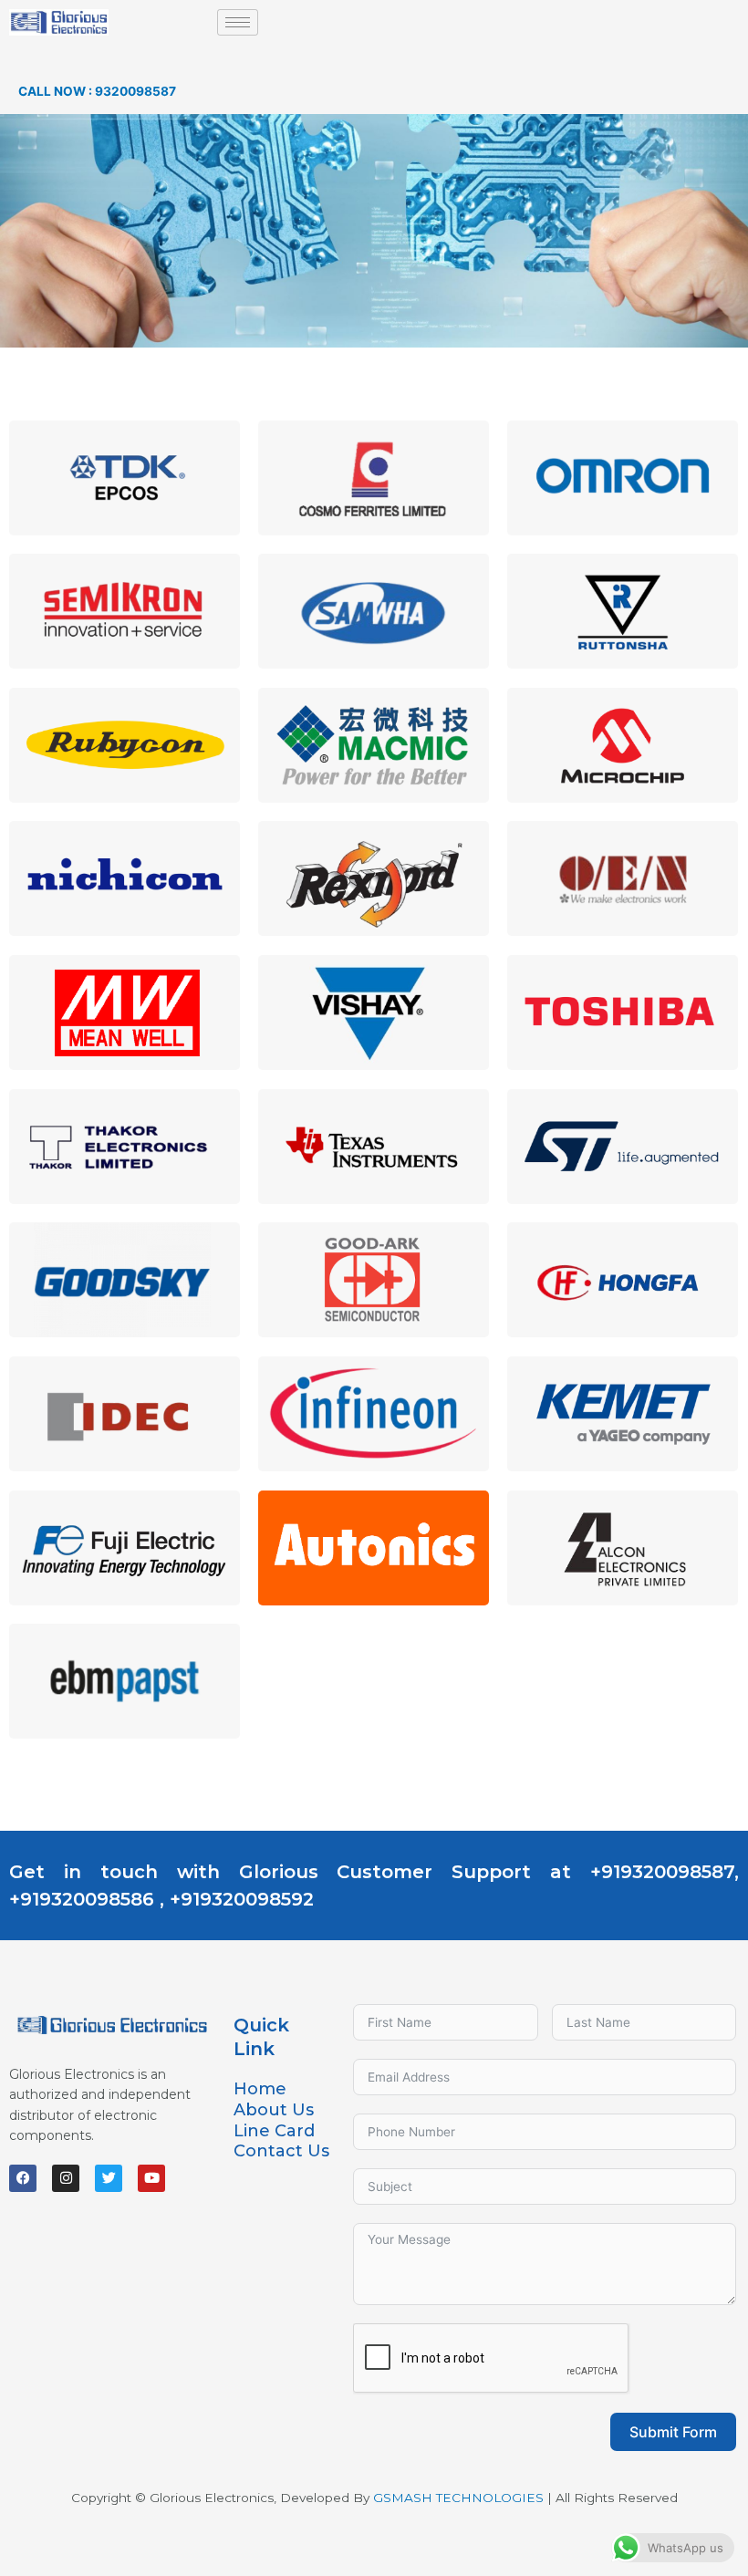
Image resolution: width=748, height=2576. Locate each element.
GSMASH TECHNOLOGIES (458, 2498)
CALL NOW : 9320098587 (97, 91)
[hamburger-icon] (238, 22)
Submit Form (673, 2432)
